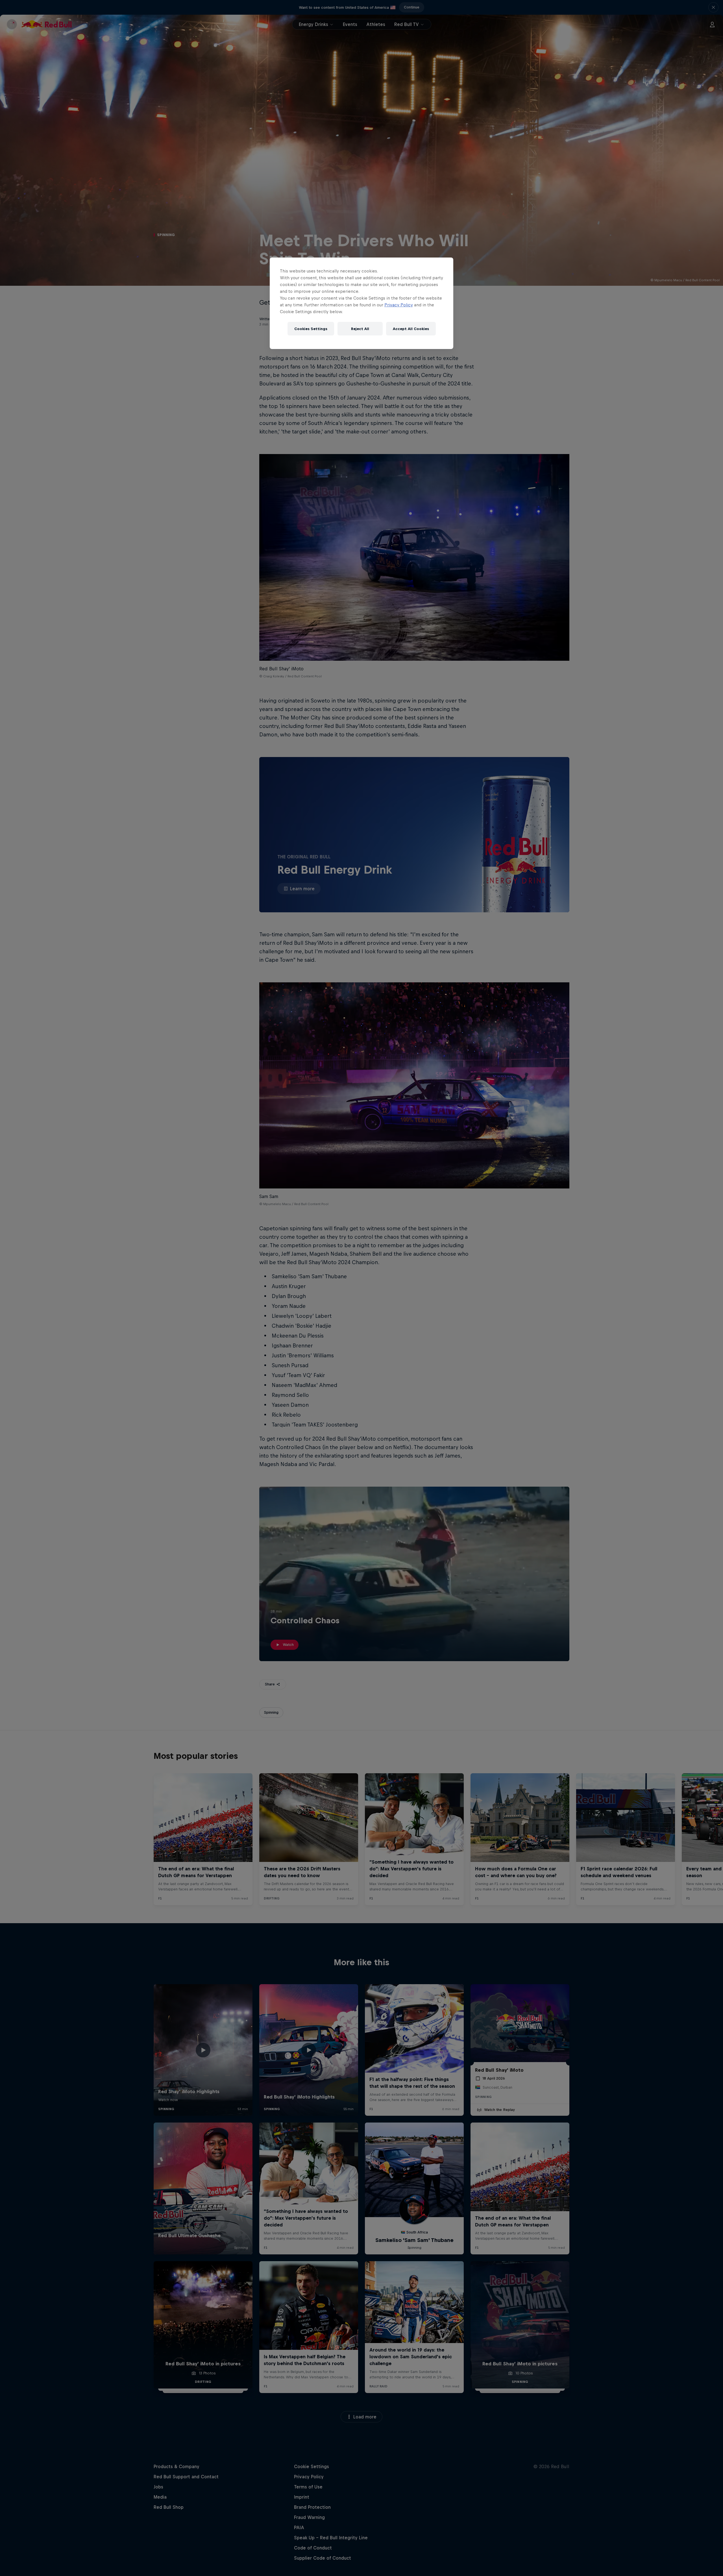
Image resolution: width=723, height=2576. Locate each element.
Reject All (360, 329)
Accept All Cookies (411, 329)
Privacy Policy (399, 305)
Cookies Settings (311, 329)
